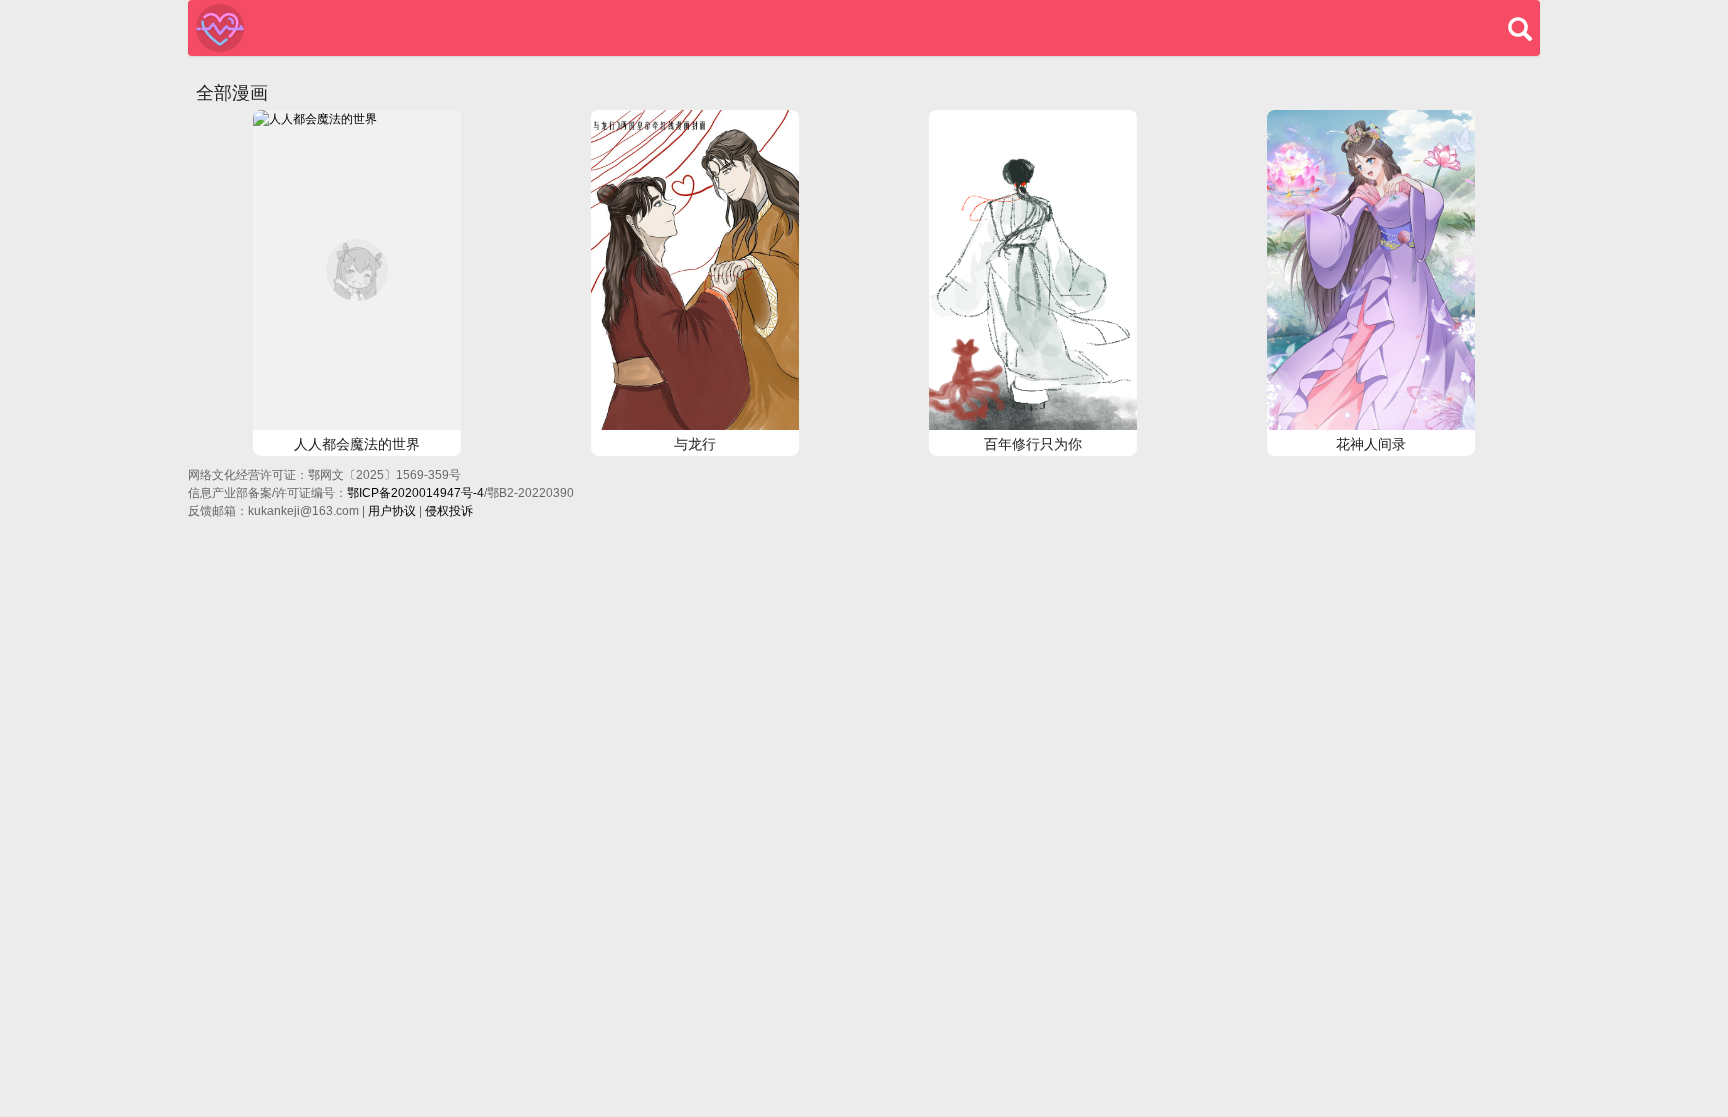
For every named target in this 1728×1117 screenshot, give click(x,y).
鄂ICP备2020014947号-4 (415, 493)
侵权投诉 (449, 511)
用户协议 (392, 511)
